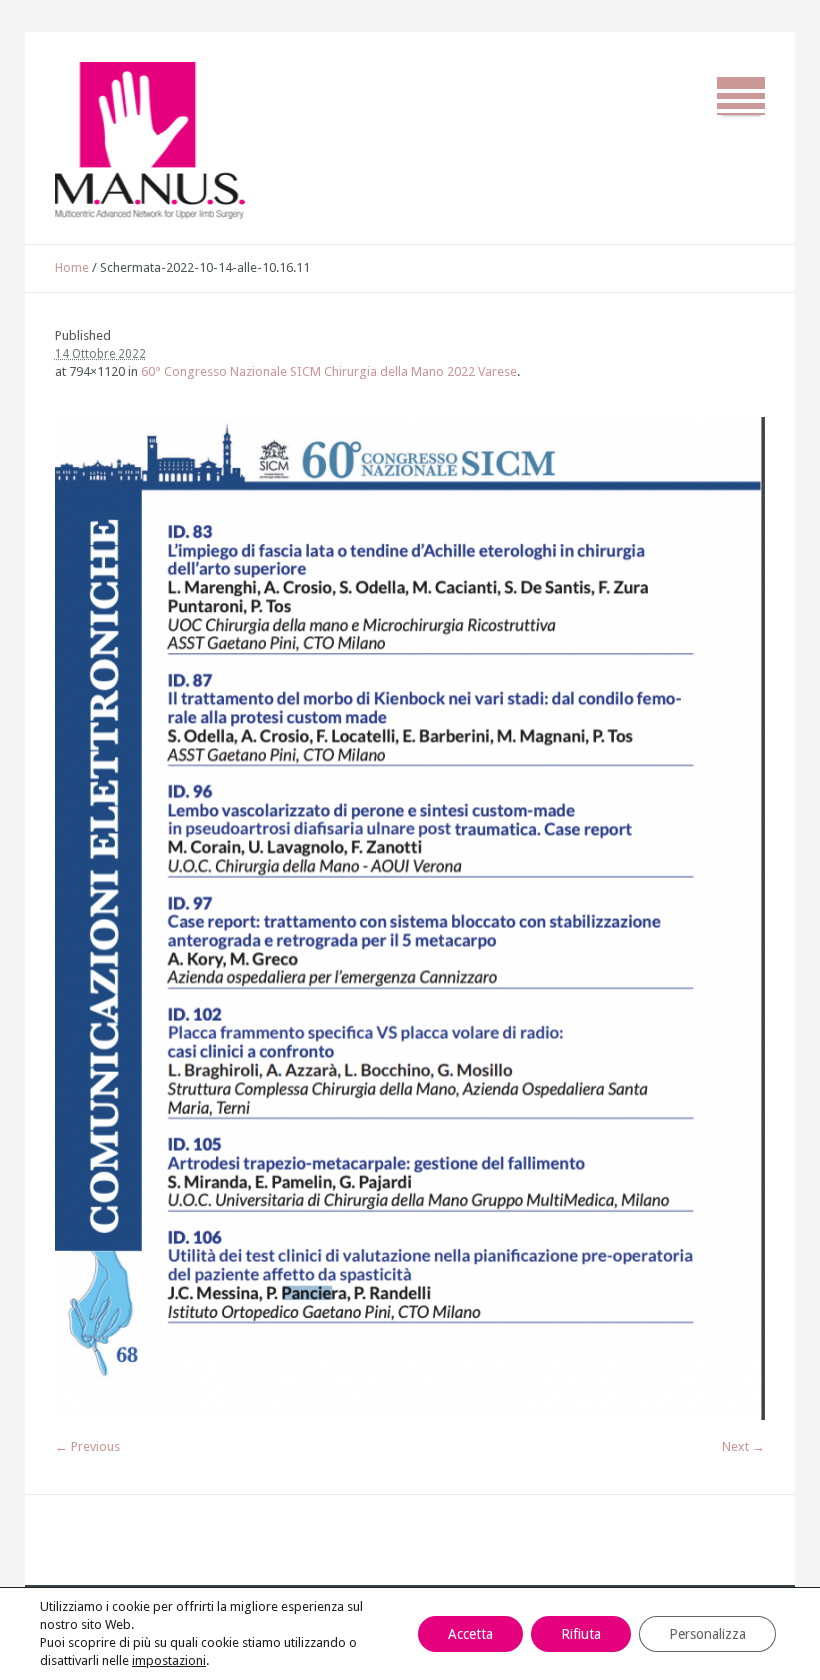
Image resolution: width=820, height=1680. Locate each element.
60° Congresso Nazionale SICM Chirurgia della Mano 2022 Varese (329, 371)
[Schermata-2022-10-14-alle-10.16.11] (410, 918)
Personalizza (707, 1634)
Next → (743, 1446)
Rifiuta (581, 1634)
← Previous (87, 1446)
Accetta (470, 1634)
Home (72, 267)
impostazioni (169, 1660)
